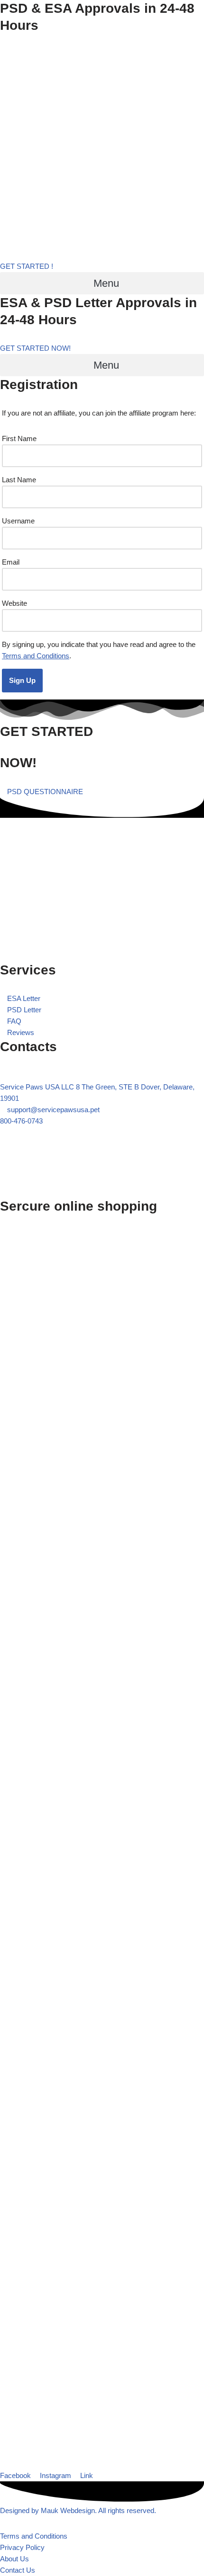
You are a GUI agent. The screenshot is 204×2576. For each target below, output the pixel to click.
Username (18, 521)
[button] (102, 283)
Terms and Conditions (36, 656)
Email (11, 562)
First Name (19, 438)
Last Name (19, 480)
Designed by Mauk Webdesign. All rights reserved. (78, 2510)
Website (14, 603)
